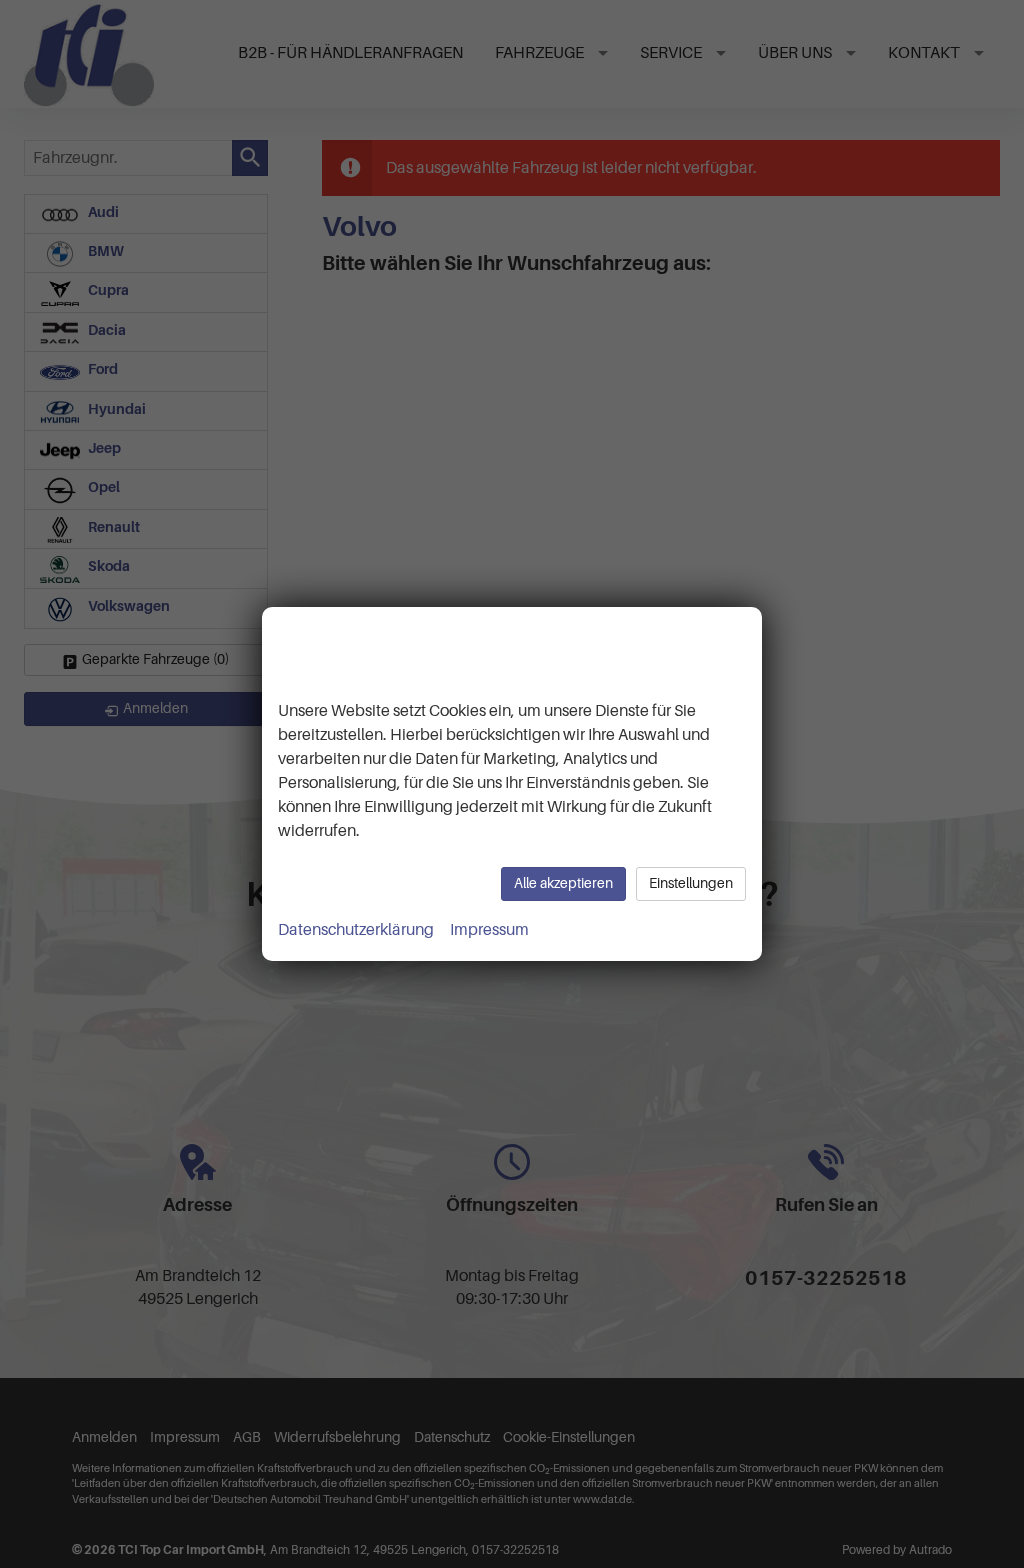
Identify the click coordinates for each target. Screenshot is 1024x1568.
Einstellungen (691, 883)
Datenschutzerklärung (356, 930)
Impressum (489, 930)
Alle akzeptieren (563, 883)
